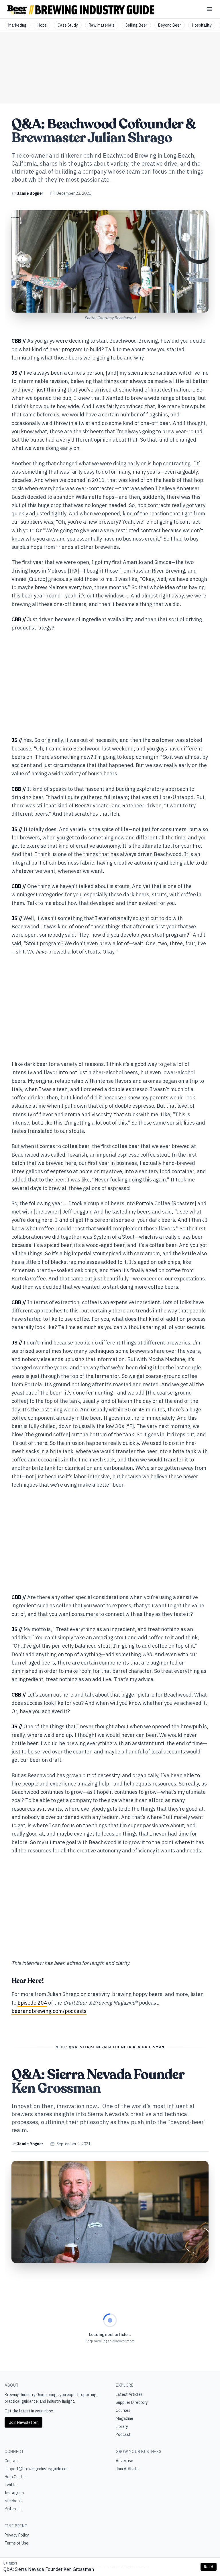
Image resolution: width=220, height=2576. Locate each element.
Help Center (15, 2477)
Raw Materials (102, 25)
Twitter (11, 2485)
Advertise (124, 2461)
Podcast (123, 2434)
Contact (12, 2461)
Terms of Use (16, 2543)
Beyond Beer (170, 25)
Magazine (124, 2418)
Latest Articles (129, 2394)
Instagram (14, 2493)
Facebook (13, 2501)
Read (209, 2567)
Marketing (17, 25)
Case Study (68, 25)
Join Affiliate (127, 2469)
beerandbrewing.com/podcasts (49, 2011)
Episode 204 (32, 2003)
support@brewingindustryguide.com (37, 2469)
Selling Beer (136, 25)
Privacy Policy (17, 2535)
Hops (42, 25)
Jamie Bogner (30, 193)
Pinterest (13, 2509)
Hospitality (202, 25)
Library (122, 2426)
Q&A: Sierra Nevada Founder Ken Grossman (49, 2569)
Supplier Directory (132, 2402)
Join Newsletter (23, 2422)
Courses (123, 2410)
